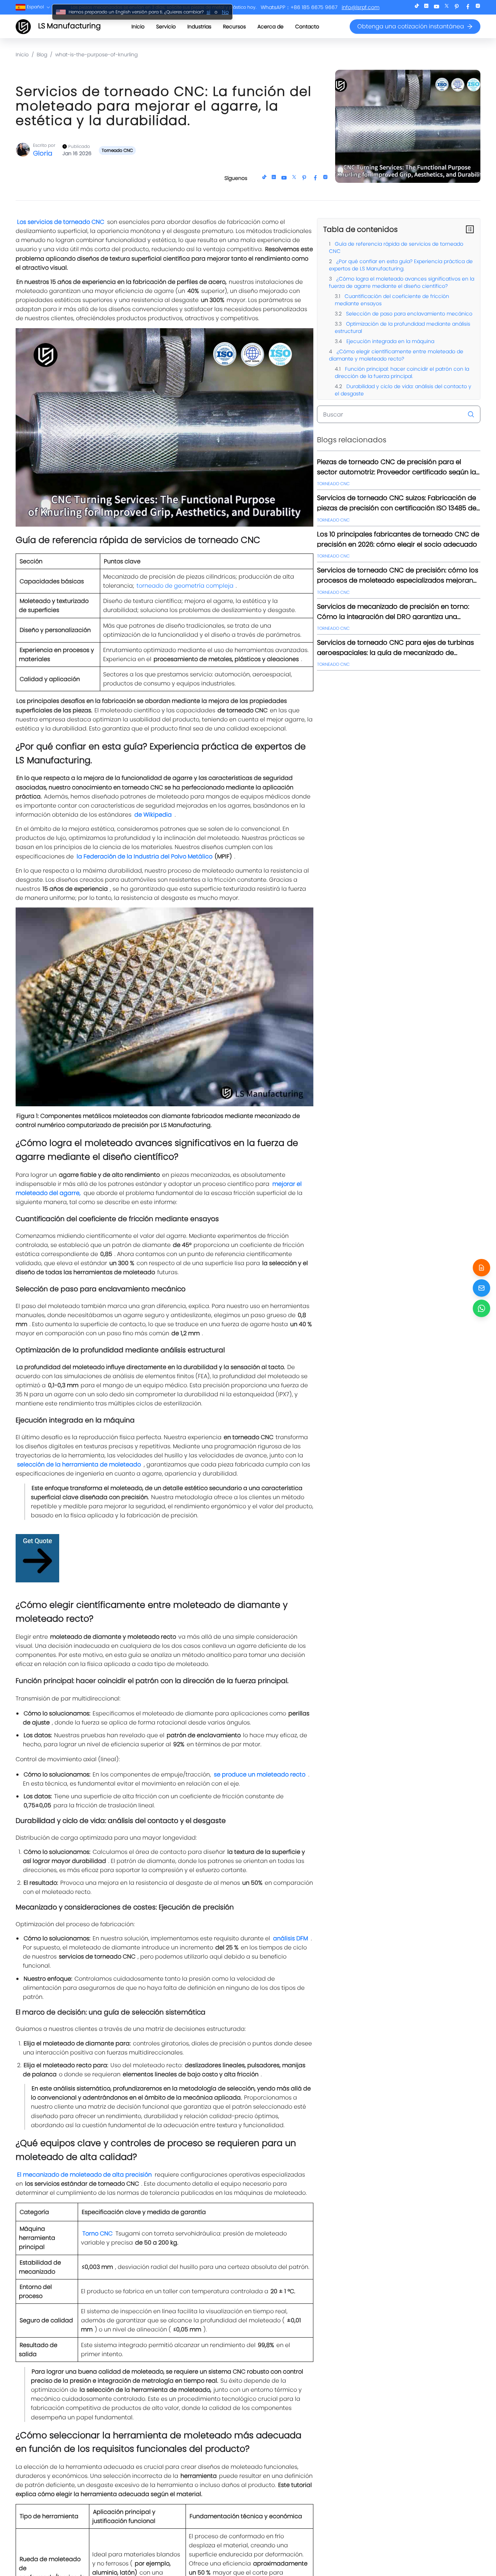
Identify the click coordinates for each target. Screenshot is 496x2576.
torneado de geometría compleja (185, 586)
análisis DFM (290, 1938)
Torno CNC (97, 2233)
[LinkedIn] (426, 7)
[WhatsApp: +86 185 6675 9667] (481, 1308)
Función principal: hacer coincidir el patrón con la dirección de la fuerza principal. (402, 373)
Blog (42, 55)
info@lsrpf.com (361, 7)
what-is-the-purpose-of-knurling (96, 55)
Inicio (138, 27)
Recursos (234, 27)
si (208, 12)
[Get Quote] (481, 1268)
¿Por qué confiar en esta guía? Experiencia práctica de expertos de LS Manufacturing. (401, 265)
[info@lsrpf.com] (481, 1288)
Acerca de (271, 27)
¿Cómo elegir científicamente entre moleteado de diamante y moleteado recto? (396, 355)
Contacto (307, 27)
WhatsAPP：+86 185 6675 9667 (299, 7)
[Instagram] (478, 7)
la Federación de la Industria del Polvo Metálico (145, 856)
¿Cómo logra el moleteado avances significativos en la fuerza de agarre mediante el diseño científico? (402, 282)
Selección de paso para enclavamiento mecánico (408, 314)
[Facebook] (468, 7)
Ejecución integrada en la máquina (390, 341)
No (225, 12)
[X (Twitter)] (447, 7)
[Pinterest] (457, 7)
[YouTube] (436, 7)
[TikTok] (417, 7)
